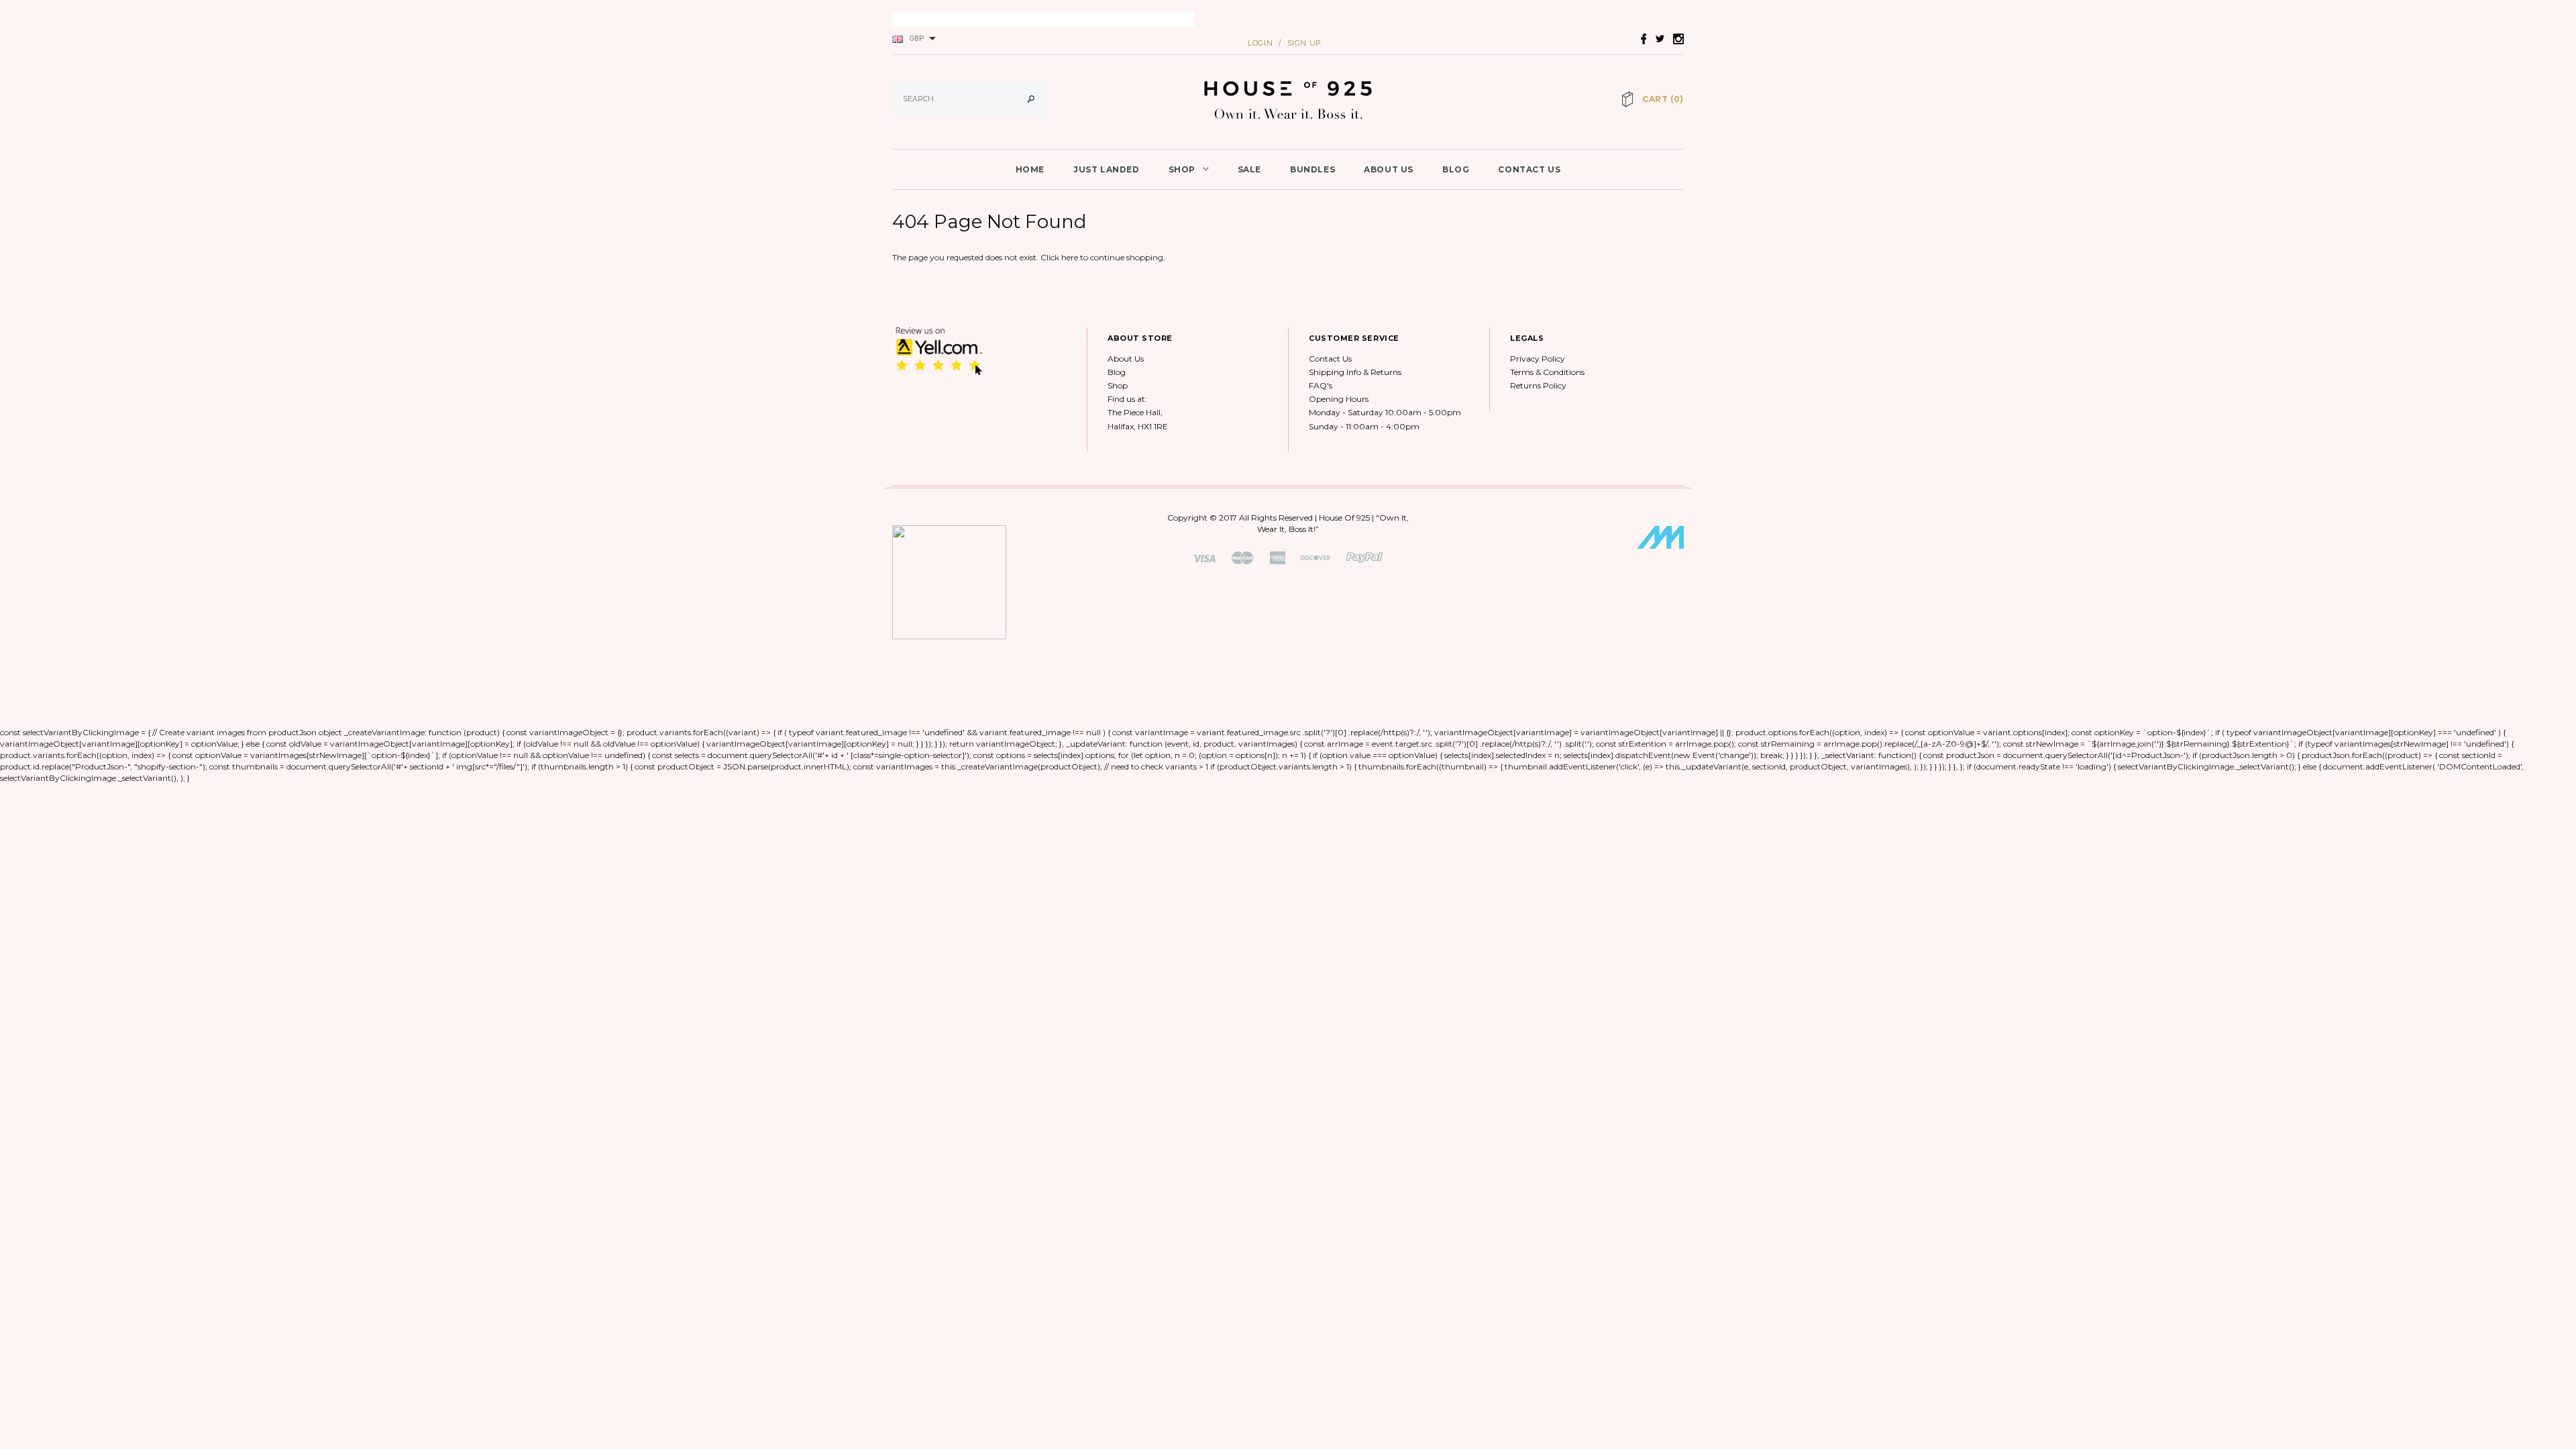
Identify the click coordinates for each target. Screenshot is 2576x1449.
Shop (1118, 385)
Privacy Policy (1538, 359)
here (1070, 257)
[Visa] (1204, 557)
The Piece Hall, (1135, 412)
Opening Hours (1339, 399)
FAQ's (1321, 385)
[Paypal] (1364, 557)
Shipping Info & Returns (1355, 372)
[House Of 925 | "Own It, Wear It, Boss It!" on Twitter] (1656, 38)
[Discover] (1316, 557)
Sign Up (1304, 43)
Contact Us (1330, 359)
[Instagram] (939, 351)
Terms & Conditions (1547, 372)
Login (1260, 43)
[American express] (1277, 557)
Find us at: (1127, 399)
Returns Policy (1538, 385)
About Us (1126, 359)
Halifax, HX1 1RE (1138, 426)
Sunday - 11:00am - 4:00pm (1364, 426)
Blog (1117, 372)
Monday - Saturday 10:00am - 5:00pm (1385, 412)
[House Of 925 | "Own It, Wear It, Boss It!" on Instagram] (1675, 38)
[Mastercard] (1242, 557)
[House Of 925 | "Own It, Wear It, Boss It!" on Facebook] (1640, 38)
